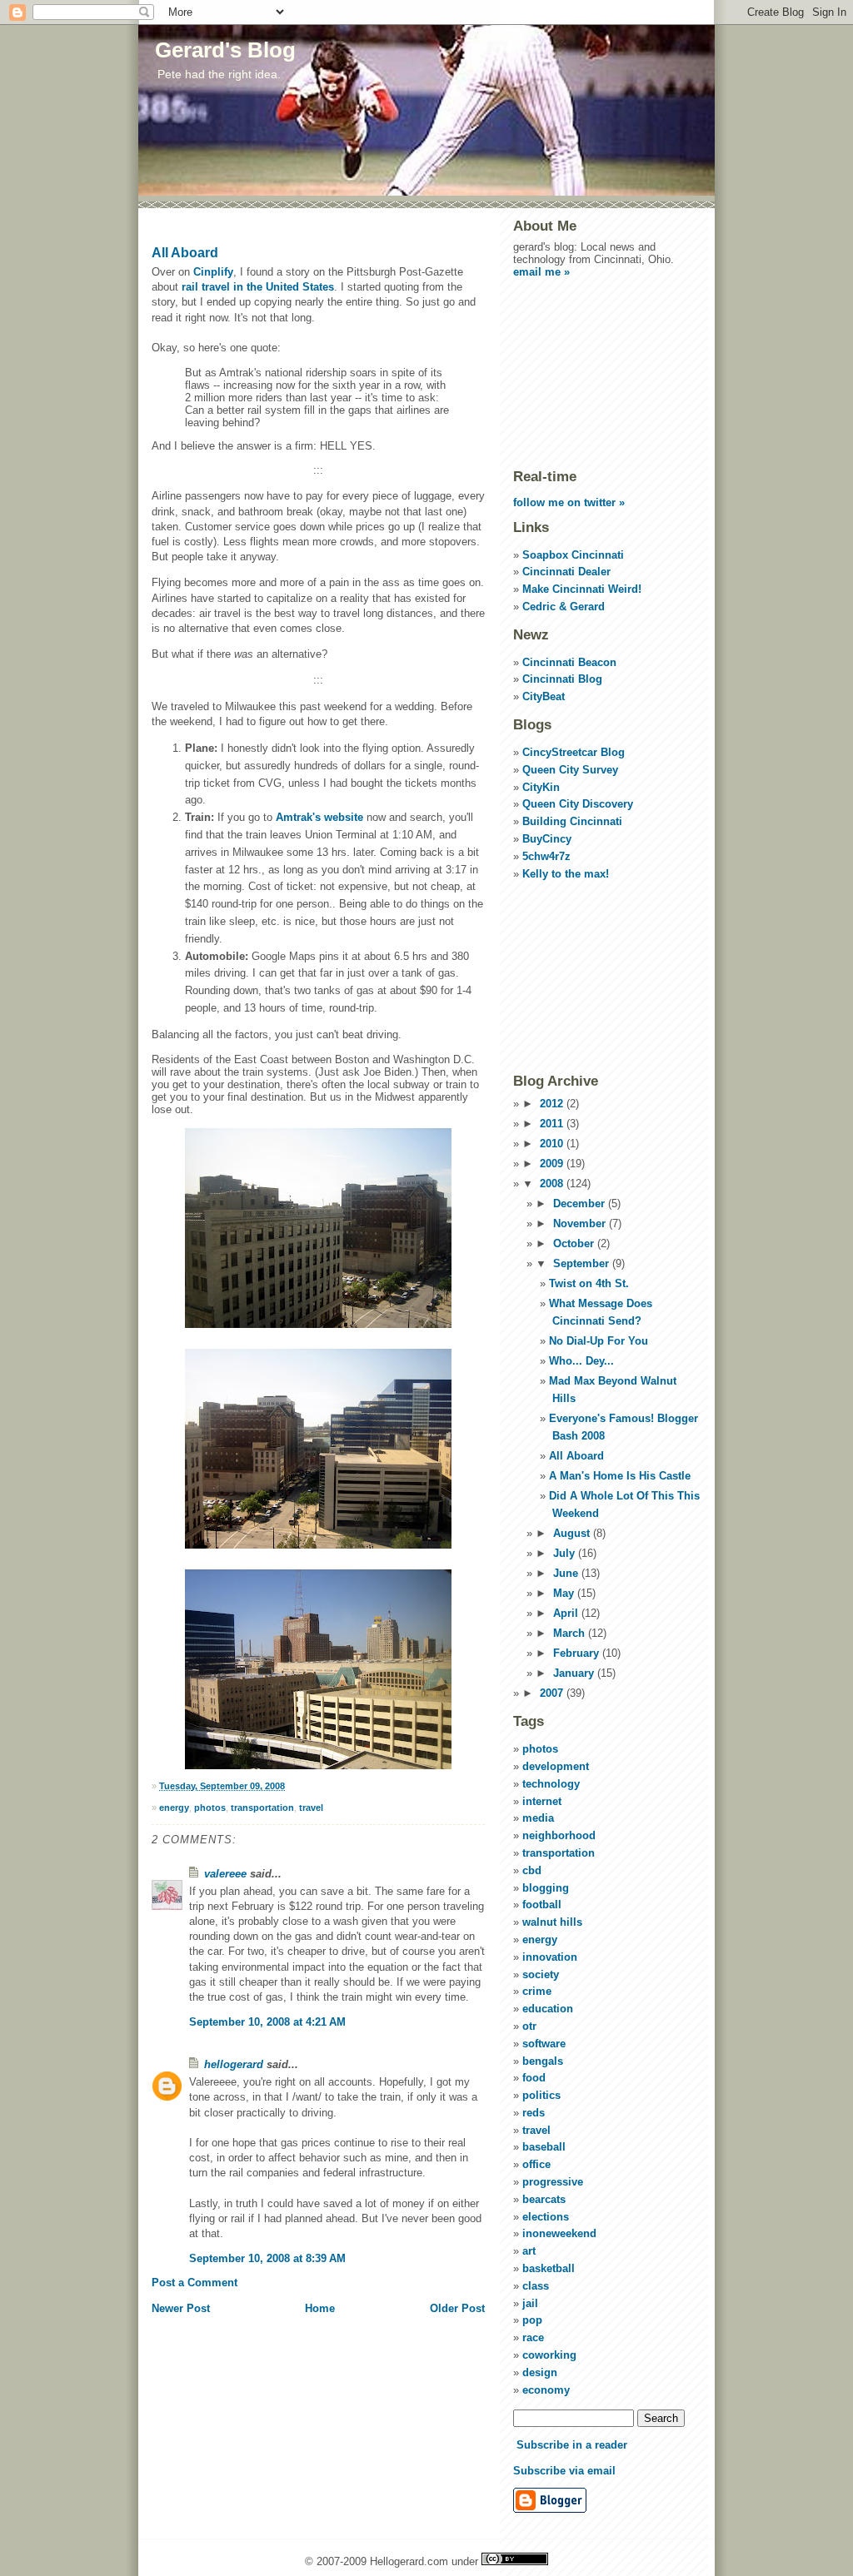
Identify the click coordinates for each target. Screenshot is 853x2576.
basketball (549, 2268)
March (571, 1633)
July (566, 1553)
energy (174, 1808)
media (538, 1818)
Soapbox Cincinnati (573, 555)
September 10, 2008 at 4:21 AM (267, 2022)
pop (532, 2320)
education (548, 2009)
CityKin (541, 787)
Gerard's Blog (225, 50)
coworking (549, 2355)
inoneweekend (559, 2233)
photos (210, 1808)
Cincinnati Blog (562, 679)
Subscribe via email (564, 2471)
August (573, 1533)
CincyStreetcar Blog (574, 752)
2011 (553, 1124)
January (575, 1673)
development (556, 1766)
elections (546, 2217)
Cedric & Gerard (564, 607)
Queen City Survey (570, 770)
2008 (553, 1184)
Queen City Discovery (578, 804)
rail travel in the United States (258, 287)
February (578, 1653)
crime (537, 1991)
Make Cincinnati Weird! (582, 589)
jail (530, 2303)
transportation (262, 1808)
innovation (550, 1957)
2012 (553, 1104)
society (541, 1974)
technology (551, 1784)
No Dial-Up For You (599, 1341)
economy (546, 2390)
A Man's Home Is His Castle (620, 1476)
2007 (553, 1693)
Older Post (457, 2308)
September (583, 1263)
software (544, 2044)
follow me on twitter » (569, 502)
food (534, 2078)
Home (320, 2308)
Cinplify (213, 272)
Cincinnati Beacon (569, 662)
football (542, 1905)
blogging (546, 1888)
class (536, 2286)
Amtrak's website (321, 817)
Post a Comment (195, 2283)
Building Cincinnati (572, 821)
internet (542, 1801)
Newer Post (181, 2308)
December (581, 1203)
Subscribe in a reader (572, 2445)
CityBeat (544, 696)
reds (534, 2113)
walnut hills (552, 1922)
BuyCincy (547, 839)
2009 (553, 1164)
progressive (553, 2182)
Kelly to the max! (566, 874)
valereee (225, 1874)
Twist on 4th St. (589, 1283)
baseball (544, 2147)
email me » (541, 272)
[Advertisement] (596, 372)
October (575, 1243)
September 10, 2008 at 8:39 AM (267, 2258)
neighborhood (559, 1835)
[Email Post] (289, 1786)
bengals (543, 2061)
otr (529, 2026)
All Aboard (185, 253)
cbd (532, 1870)
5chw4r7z (546, 856)
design (540, 2372)
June (567, 1573)
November (581, 1223)
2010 (553, 1144)
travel (311, 1808)
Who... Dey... (581, 1361)
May (565, 1593)
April (567, 1613)
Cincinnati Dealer (566, 572)
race (533, 2337)
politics (541, 2095)
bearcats (544, 2199)
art (529, 2251)
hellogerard (234, 2064)
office (536, 2164)
